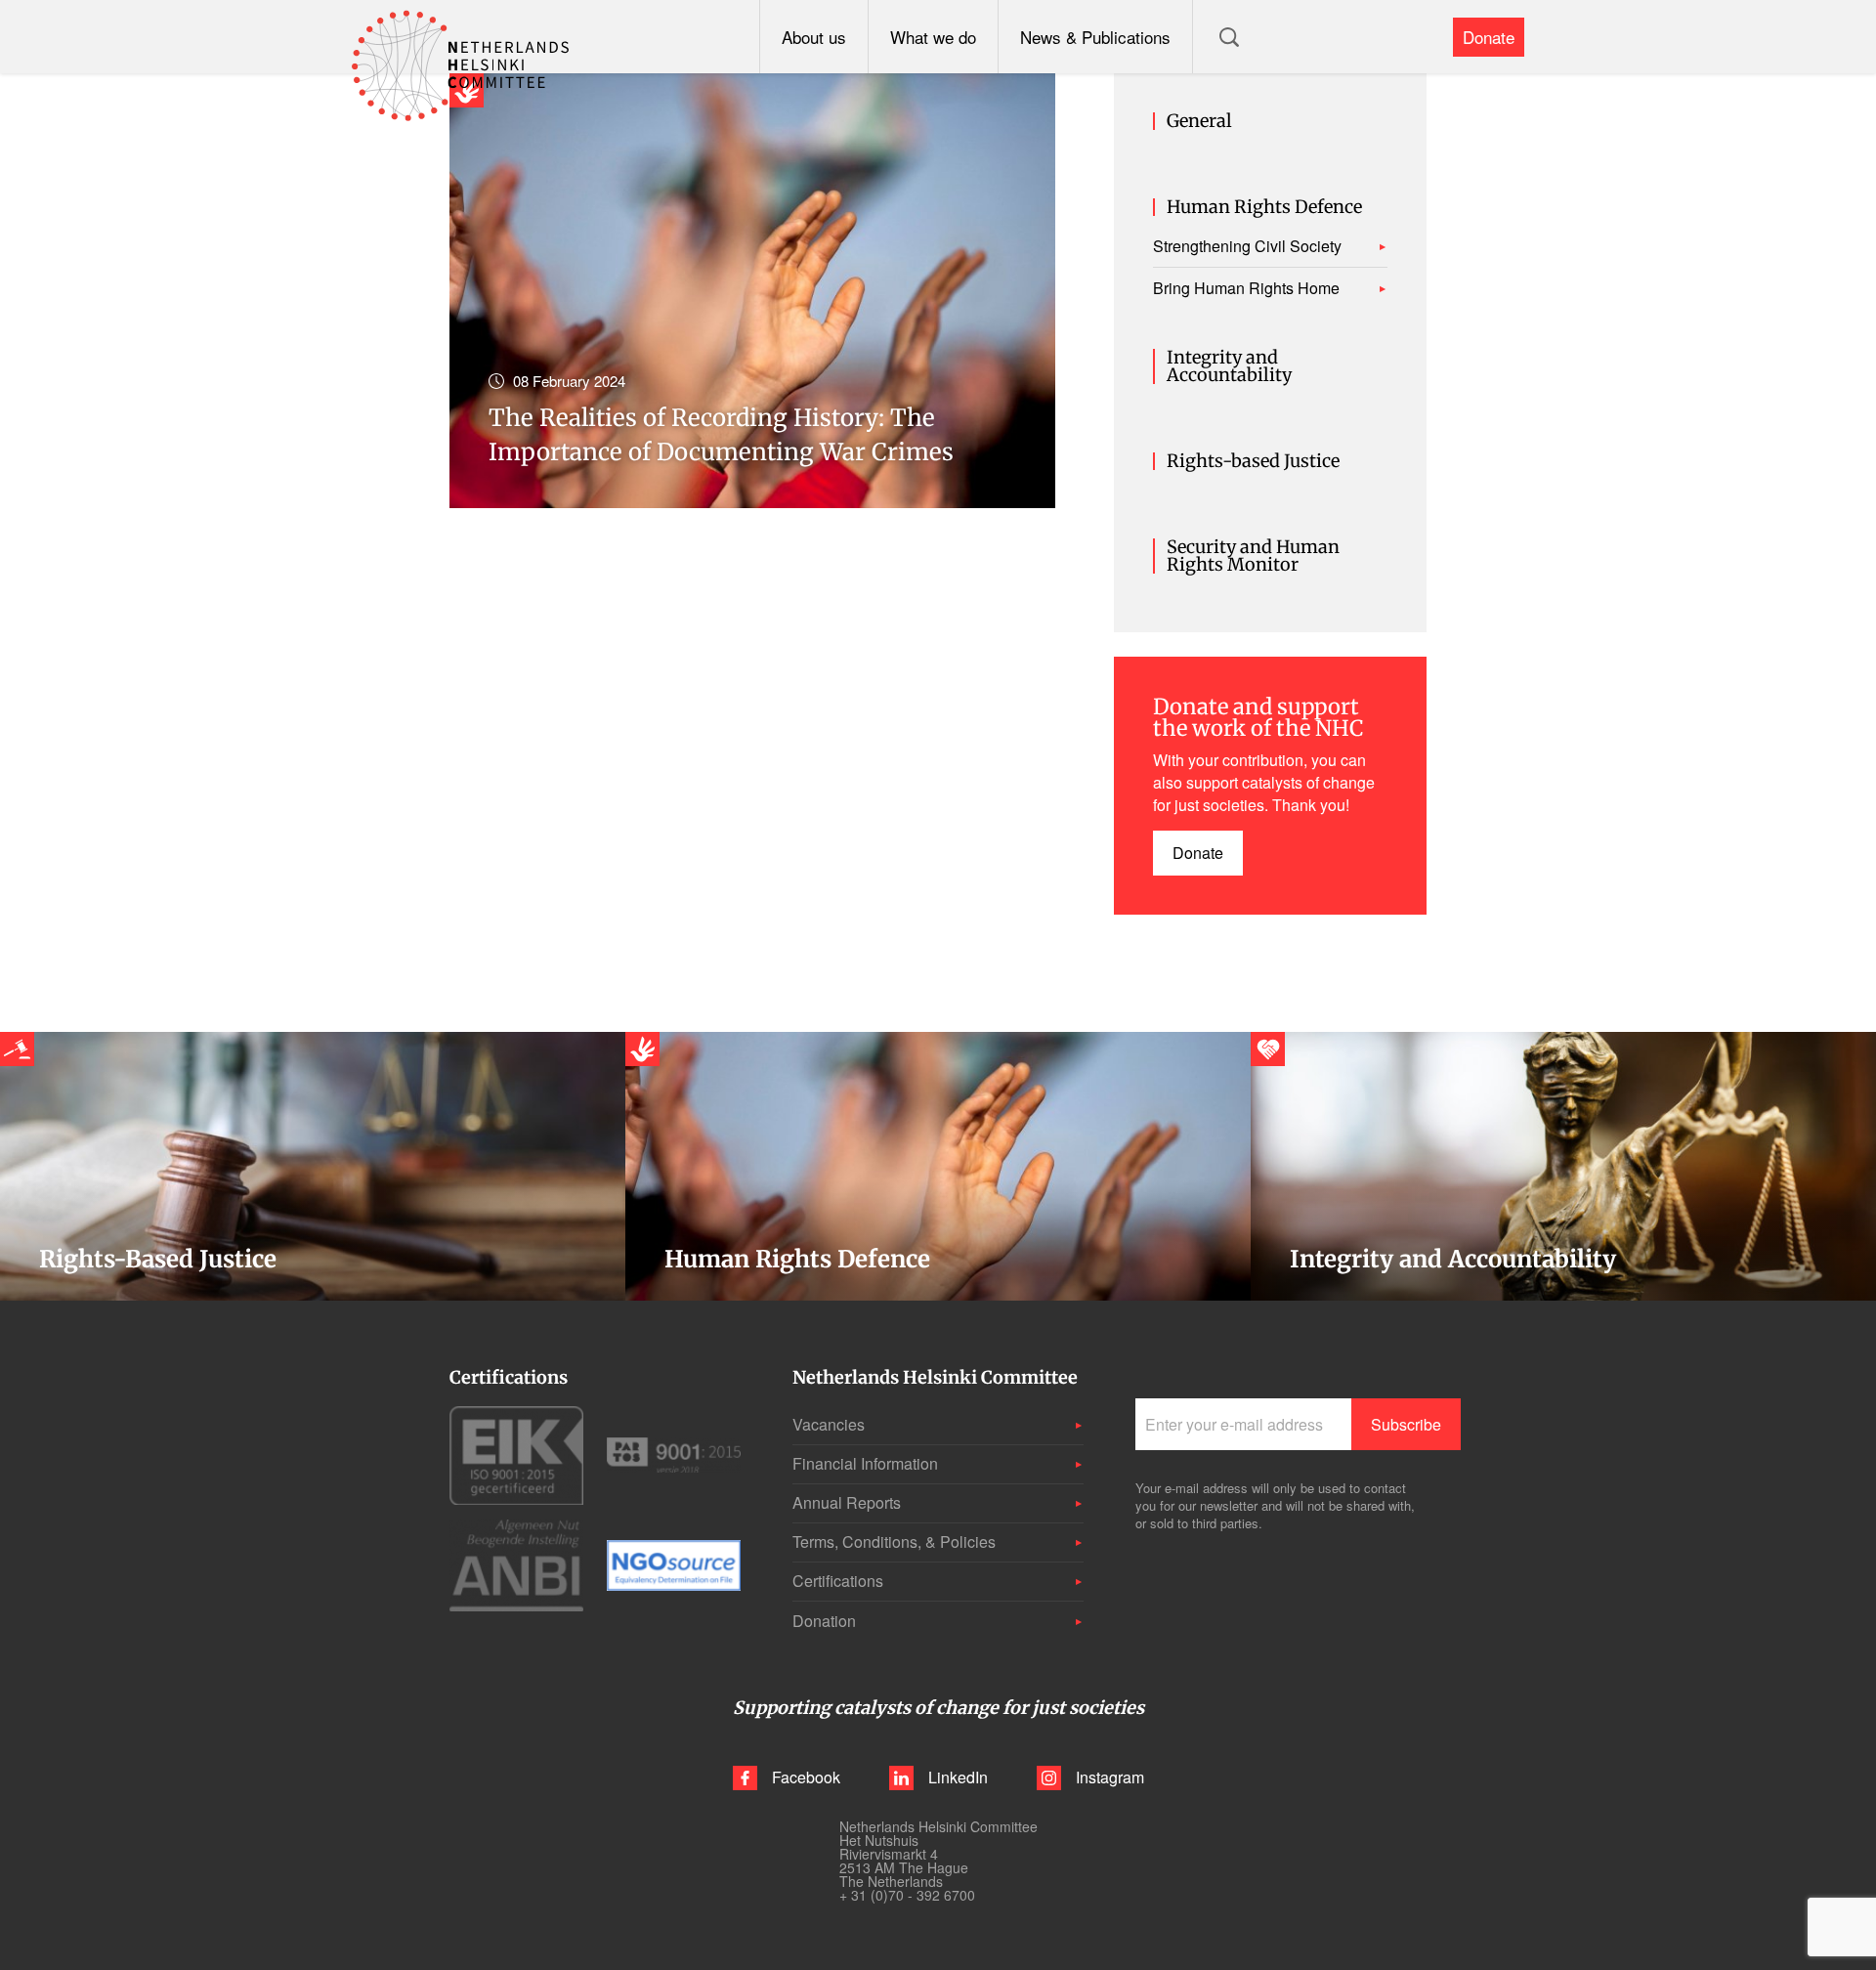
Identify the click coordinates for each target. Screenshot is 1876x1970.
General (1199, 121)
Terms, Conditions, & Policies (894, 1542)
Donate (1489, 37)
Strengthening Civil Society (1247, 246)
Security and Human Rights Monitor (1253, 556)
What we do (933, 37)
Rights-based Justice (1253, 461)
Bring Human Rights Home (1246, 288)
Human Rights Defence (1264, 207)
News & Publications (1095, 37)
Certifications (838, 1581)
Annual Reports (847, 1502)
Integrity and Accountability (1229, 366)
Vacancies (829, 1424)
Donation (824, 1621)
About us (814, 37)
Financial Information (865, 1463)
